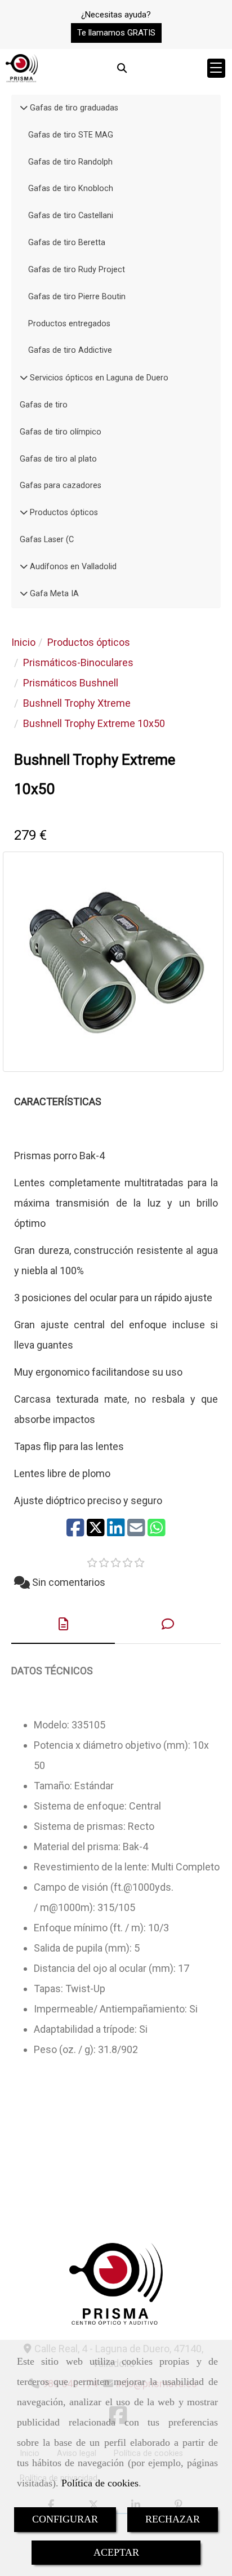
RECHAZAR (173, 2519)
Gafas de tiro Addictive (70, 350)
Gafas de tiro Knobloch (71, 189)
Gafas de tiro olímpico (61, 432)
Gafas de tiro (44, 405)
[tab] (63, 1624)
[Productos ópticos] (24, 513)
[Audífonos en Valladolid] (24, 567)
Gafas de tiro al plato (58, 459)
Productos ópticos (63, 513)
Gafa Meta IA (53, 594)
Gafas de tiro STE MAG (71, 135)
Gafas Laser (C (47, 540)
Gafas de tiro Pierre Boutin (77, 297)
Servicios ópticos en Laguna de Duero (98, 378)
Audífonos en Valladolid (72, 567)
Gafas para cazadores (61, 486)
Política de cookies (100, 2483)
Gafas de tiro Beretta (67, 243)
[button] (116, 33)
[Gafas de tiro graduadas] (24, 108)
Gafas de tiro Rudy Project (77, 270)
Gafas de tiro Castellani (71, 216)
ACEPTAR (116, 2552)
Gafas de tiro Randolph (70, 162)
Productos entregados (69, 324)
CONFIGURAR (65, 2519)
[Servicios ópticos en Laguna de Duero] (24, 378)
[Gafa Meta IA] (24, 594)
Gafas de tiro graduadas (73, 108)
